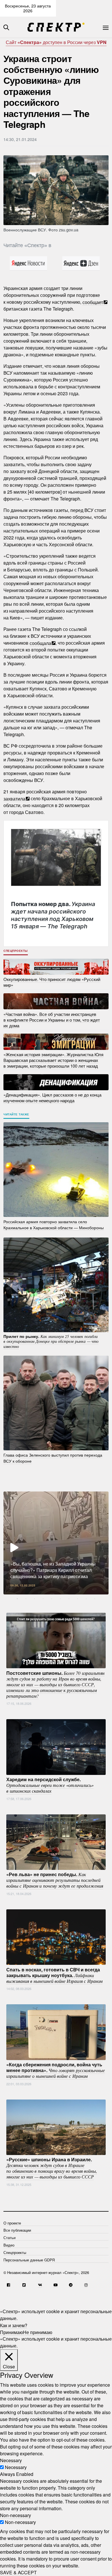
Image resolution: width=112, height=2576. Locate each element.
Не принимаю (38, 2332)
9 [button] (86, 1599)
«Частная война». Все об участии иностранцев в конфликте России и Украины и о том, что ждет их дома (52, 1019)
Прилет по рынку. (51, 1341)
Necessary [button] (11, 2460)
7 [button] (69, 1599)
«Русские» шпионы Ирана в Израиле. (52, 2168)
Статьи (9, 2238)
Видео (9, 2245)
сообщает (93, 302)
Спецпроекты (16, 951)
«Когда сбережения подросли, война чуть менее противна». (56, 2070)
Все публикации (17, 2230)
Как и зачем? (14, 2325)
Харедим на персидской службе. (50, 1785)
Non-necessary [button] (16, 2515)
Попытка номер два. (53, 915)
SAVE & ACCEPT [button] (18, 2572)
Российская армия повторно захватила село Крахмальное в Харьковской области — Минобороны (54, 1225)
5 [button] (52, 1599)
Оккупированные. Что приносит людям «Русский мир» (52, 982)
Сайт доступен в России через (56, 42)
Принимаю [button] (11, 2332)
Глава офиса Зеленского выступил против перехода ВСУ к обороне (53, 1458)
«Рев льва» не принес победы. (55, 1880)
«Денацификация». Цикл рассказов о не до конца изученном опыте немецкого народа (52, 1098)
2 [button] (26, 1599)
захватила (14, 798)
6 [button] (60, 1599)
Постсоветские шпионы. (55, 1684)
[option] (56, 1543)
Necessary (16, 2467)
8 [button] (78, 1599)
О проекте (12, 2223)
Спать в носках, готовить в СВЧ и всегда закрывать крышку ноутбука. (54, 1975)
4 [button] (43, 1599)
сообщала (40, 643)
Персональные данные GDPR (29, 2260)
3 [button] (34, 1599)
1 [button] (17, 1599)
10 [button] (95, 1599)
